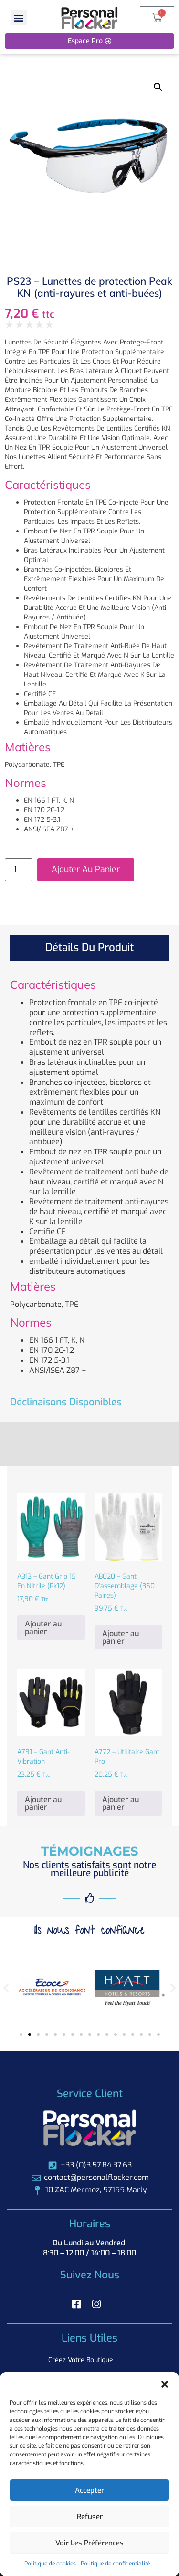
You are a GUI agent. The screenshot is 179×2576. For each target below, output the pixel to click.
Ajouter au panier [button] (43, 1628)
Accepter (89, 2490)
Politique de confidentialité (115, 2564)
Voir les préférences (89, 2543)
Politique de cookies (50, 2564)
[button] (165, 2384)
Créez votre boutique (81, 2360)
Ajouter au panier (86, 869)
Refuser (90, 2517)
